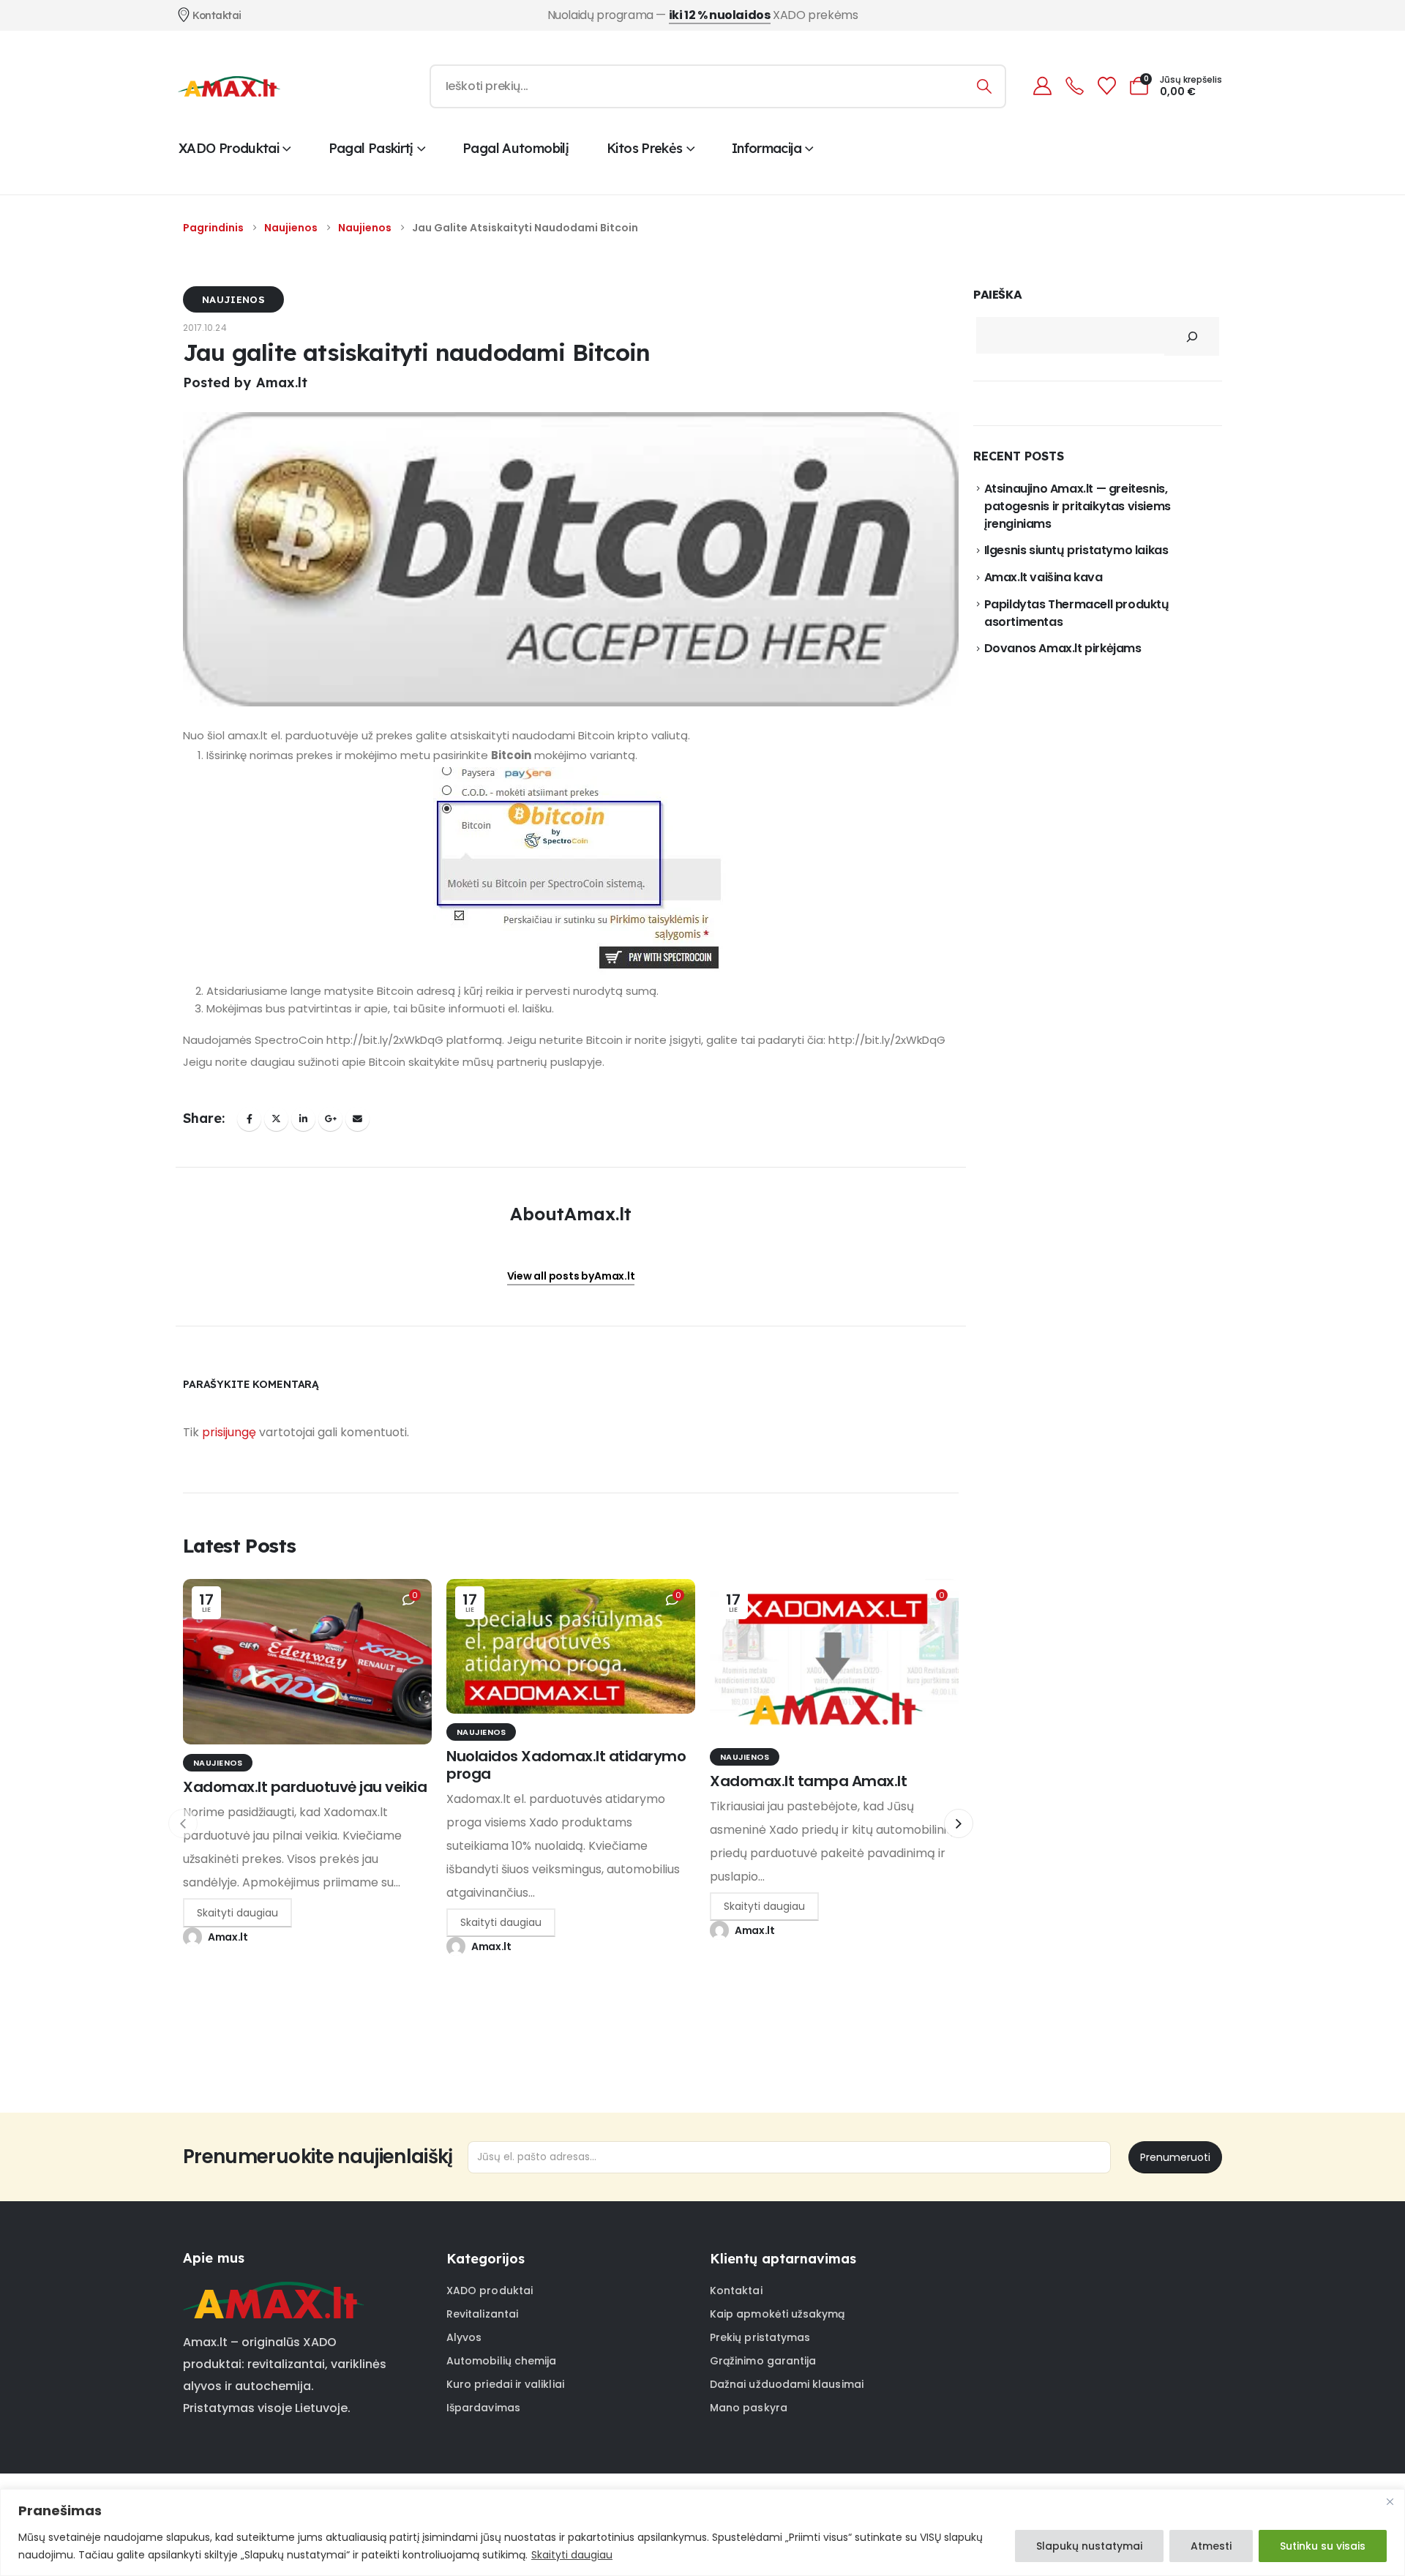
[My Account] (1042, 86)
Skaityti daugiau (572, 2555)
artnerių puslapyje (553, 1062)
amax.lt (248, 735)
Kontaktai (736, 2291)
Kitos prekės (644, 148)
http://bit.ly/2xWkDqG (385, 1040)
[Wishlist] (1106, 86)
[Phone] (1074, 86)
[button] (959, 1823)
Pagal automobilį (516, 148)
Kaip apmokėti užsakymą (778, 2314)
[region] (702, 2532)
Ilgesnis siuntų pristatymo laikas (1076, 550)
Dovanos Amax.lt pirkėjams (1063, 648)
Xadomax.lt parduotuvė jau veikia (305, 1787)
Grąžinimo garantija (763, 2361)
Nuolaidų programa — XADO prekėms (703, 15)
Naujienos (233, 299)
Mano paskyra (749, 2408)
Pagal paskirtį (371, 148)
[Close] (1390, 2501)
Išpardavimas (483, 2408)
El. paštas (357, 1119)
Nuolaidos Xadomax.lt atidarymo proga (566, 1765)
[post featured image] (307, 1662)
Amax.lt (228, 1937)
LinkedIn (303, 1119)
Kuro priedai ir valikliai (505, 2384)
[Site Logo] (229, 86)
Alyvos (464, 2337)
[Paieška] (1192, 336)
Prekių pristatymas (760, 2337)
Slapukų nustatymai (1089, 2546)
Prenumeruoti (1175, 2157)
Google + (330, 1119)
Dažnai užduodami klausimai (787, 2384)
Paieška (997, 295)
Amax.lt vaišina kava (1044, 577)
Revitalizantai (482, 2314)
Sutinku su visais (1323, 2546)
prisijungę (229, 1432)
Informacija (767, 148)
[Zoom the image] (273, 2291)
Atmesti (1211, 2546)
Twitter (276, 1119)
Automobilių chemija (501, 2361)
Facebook (249, 1119)
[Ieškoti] (985, 86)
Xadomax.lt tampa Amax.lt (808, 1781)
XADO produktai (229, 148)
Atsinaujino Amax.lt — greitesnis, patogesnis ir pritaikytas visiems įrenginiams (1078, 507)
